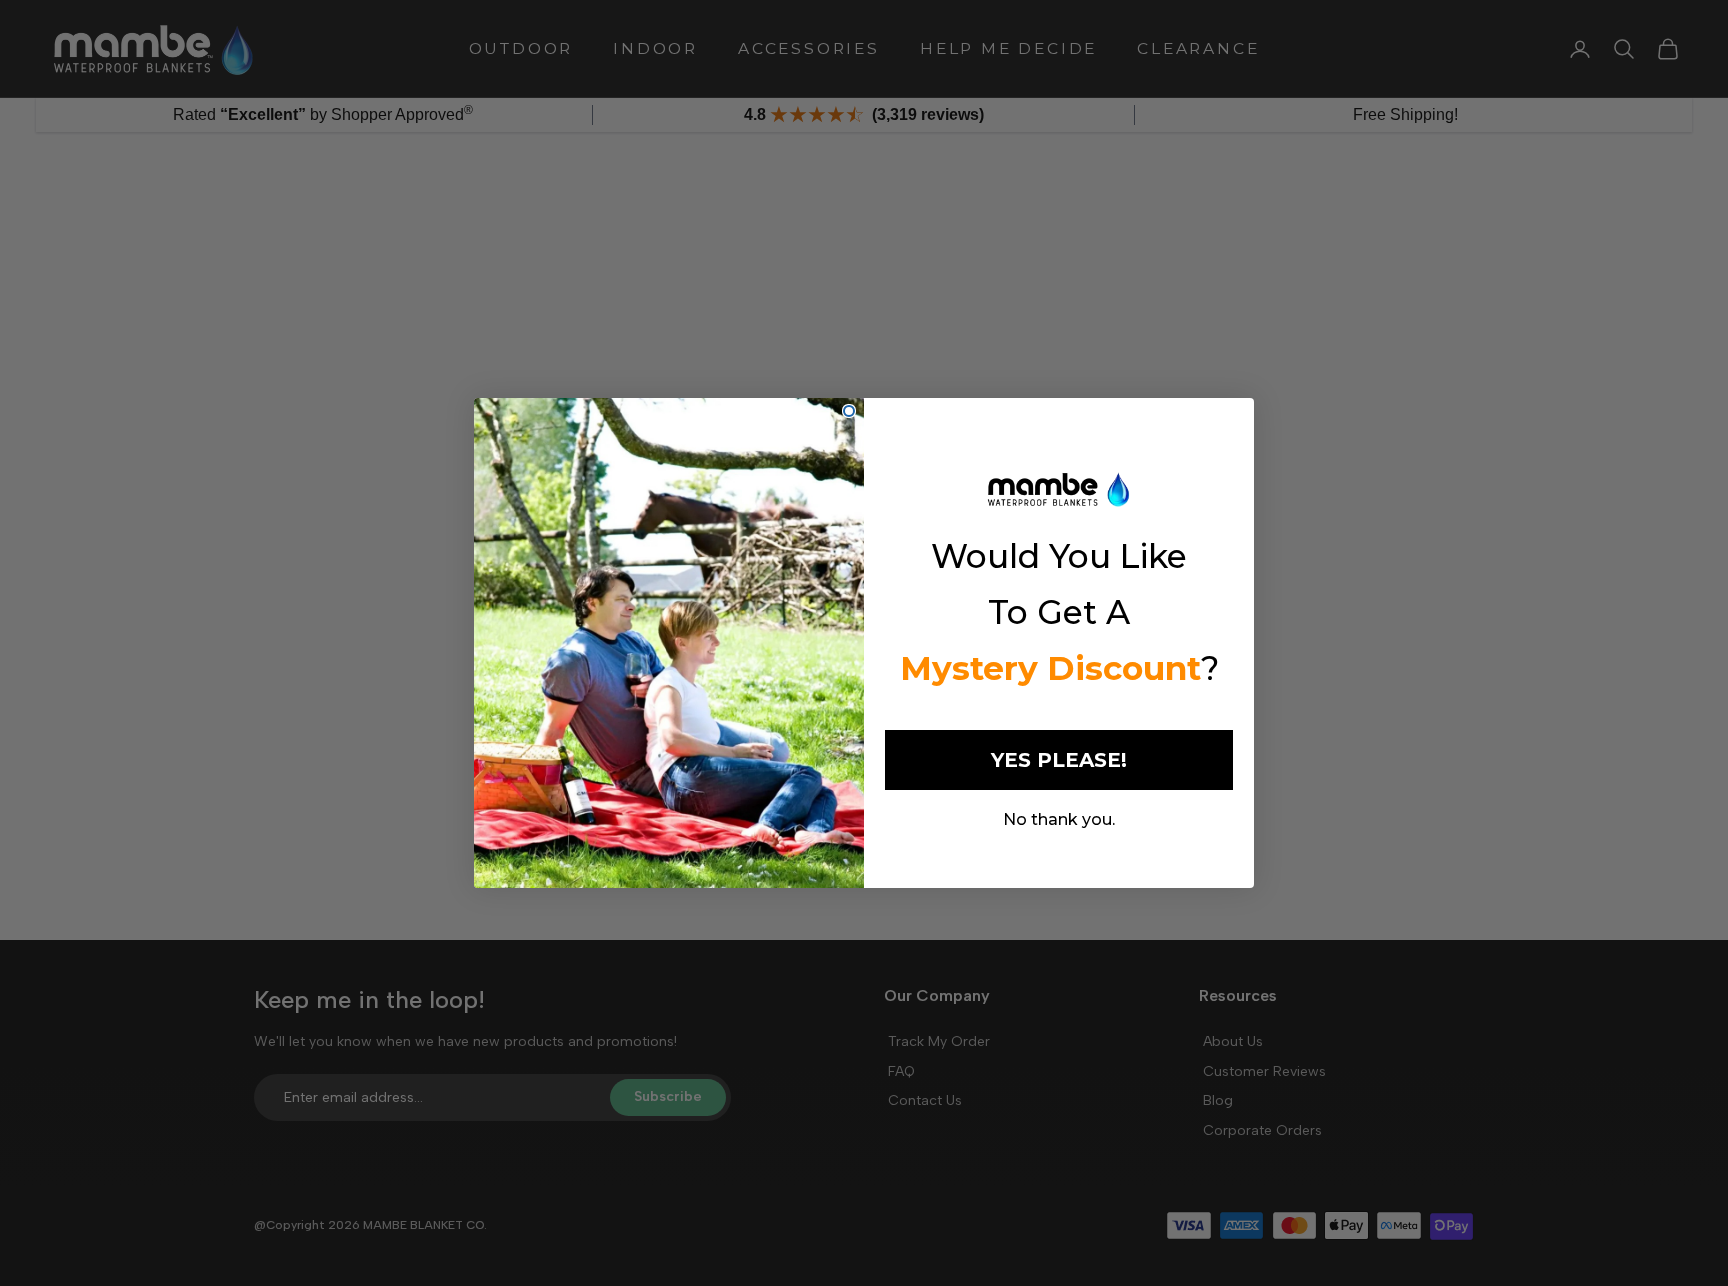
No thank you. (1059, 819)
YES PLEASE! (1059, 760)
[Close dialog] (849, 411)
